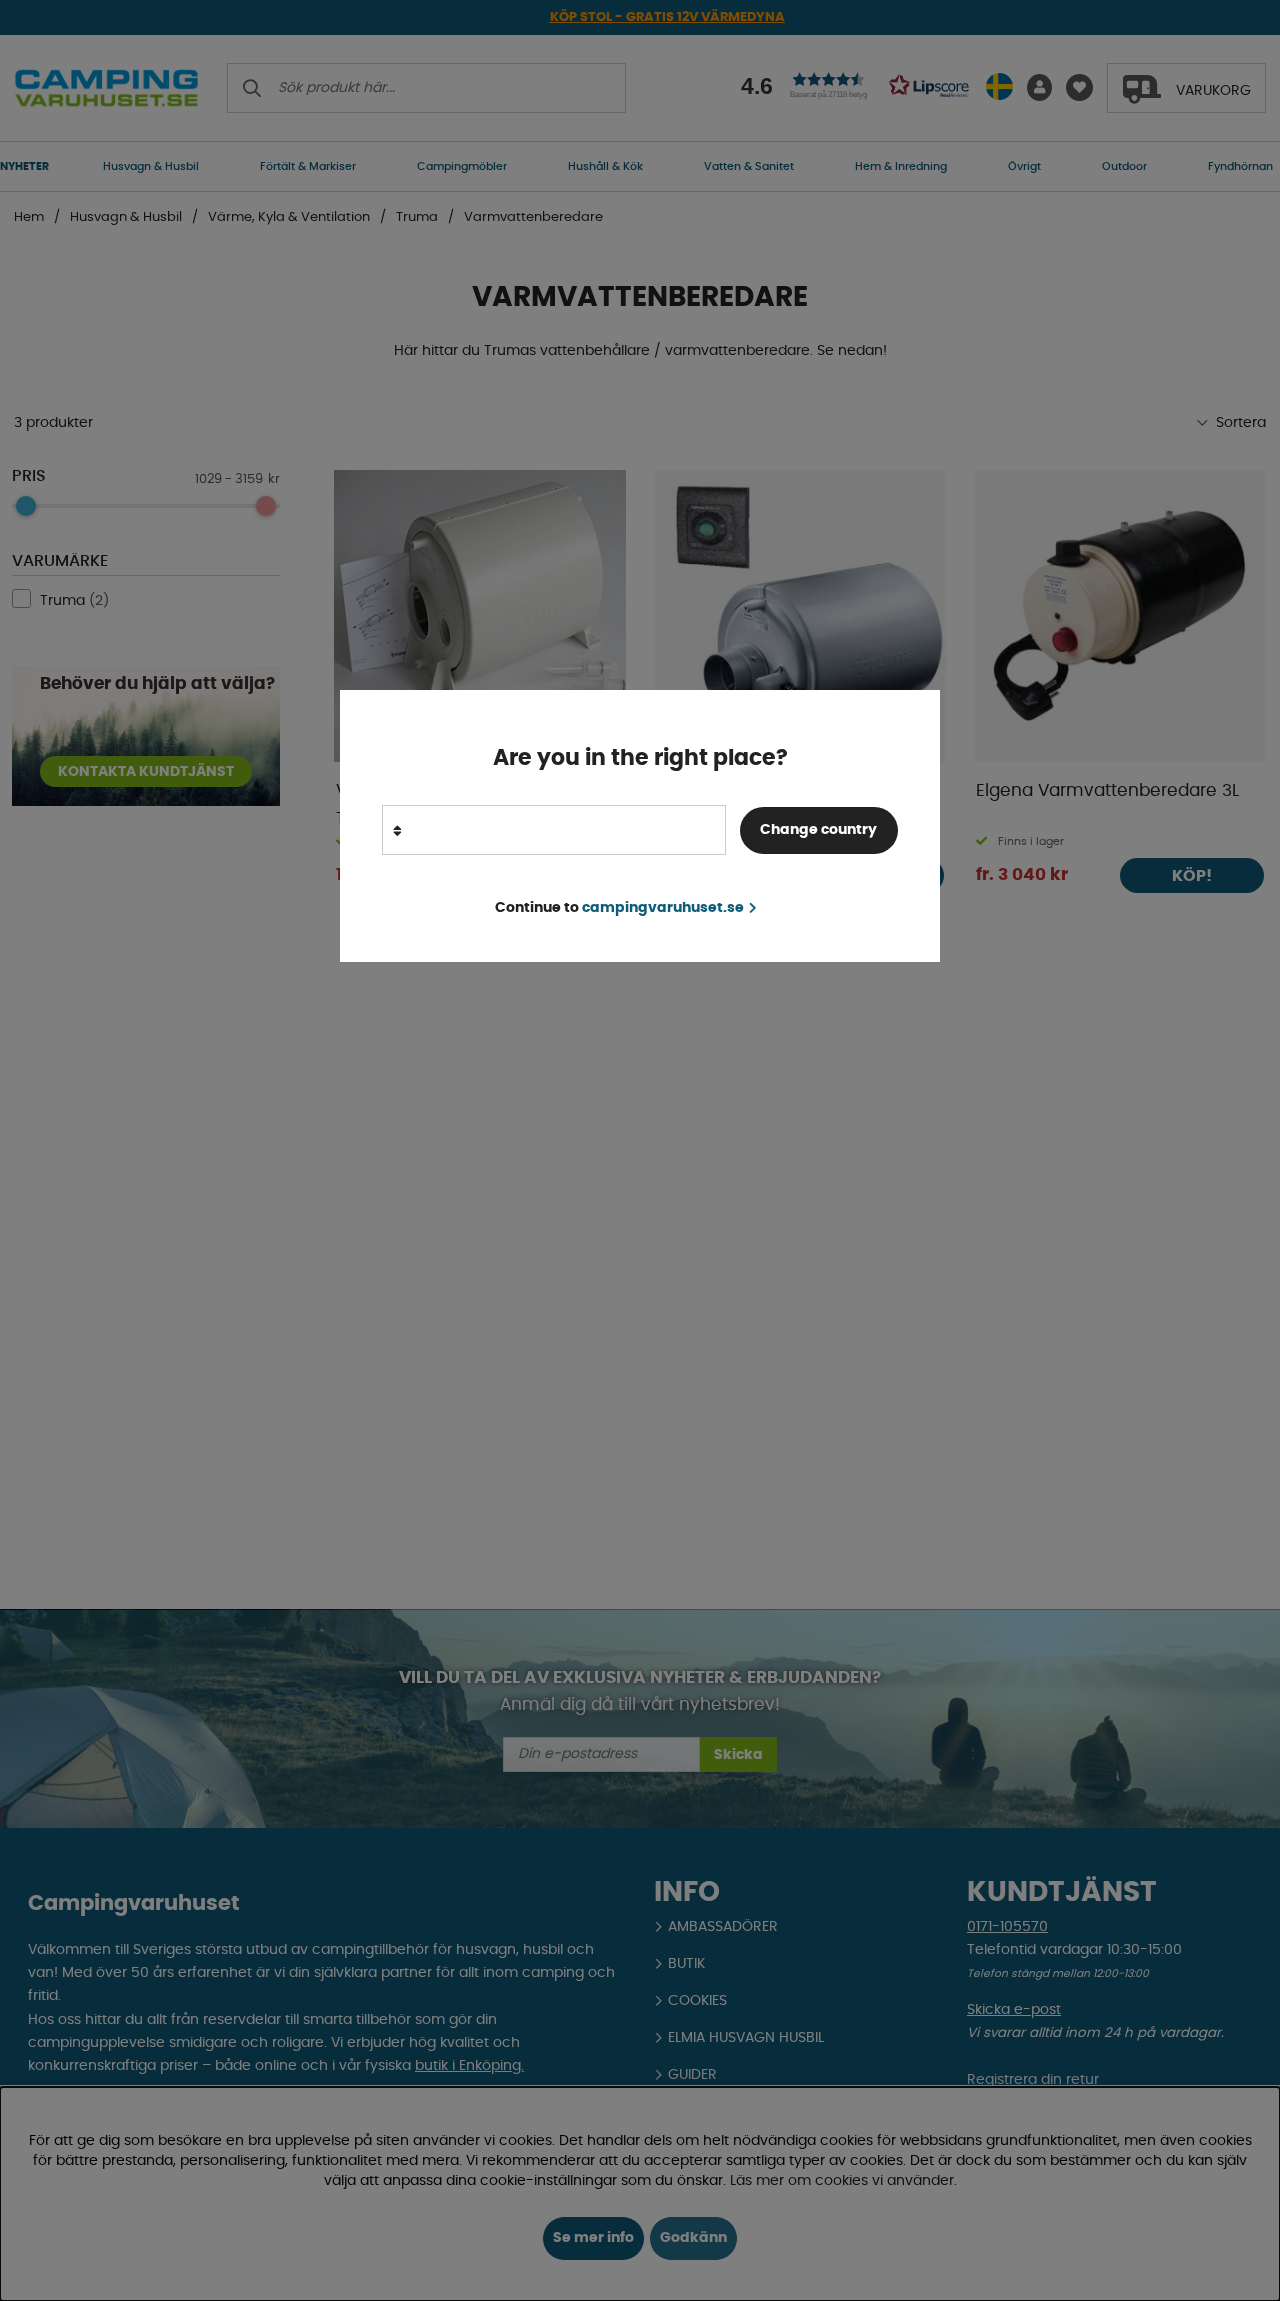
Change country (818, 830)
